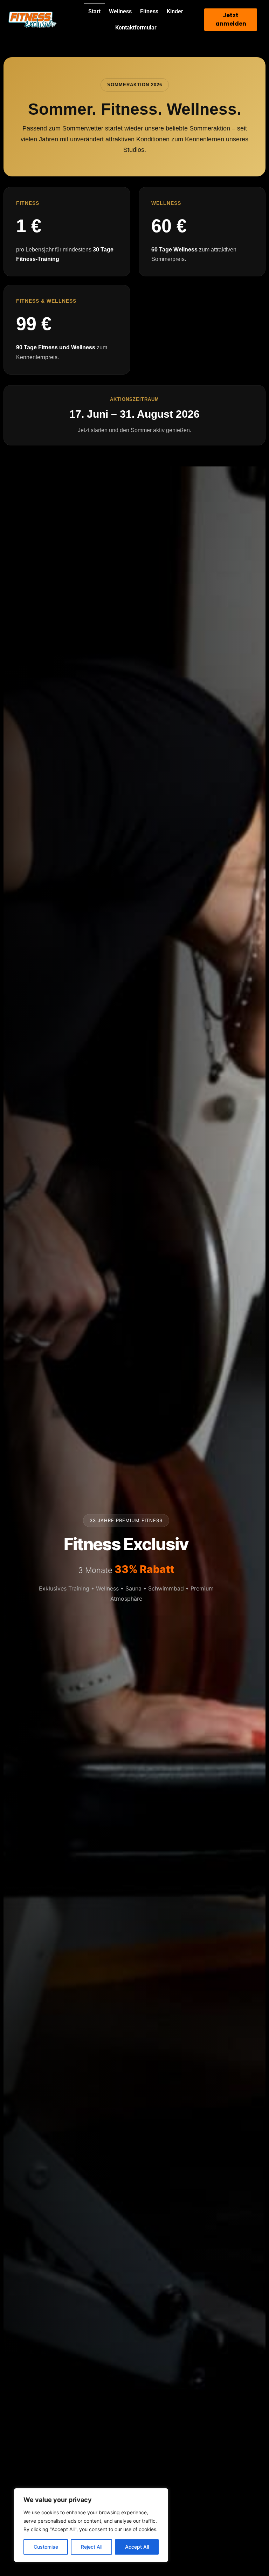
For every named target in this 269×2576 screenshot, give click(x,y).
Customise (46, 2547)
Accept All (137, 2547)
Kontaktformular (136, 28)
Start (94, 11)
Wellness (120, 11)
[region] (91, 2525)
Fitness (149, 11)
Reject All (92, 2547)
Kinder (175, 11)
